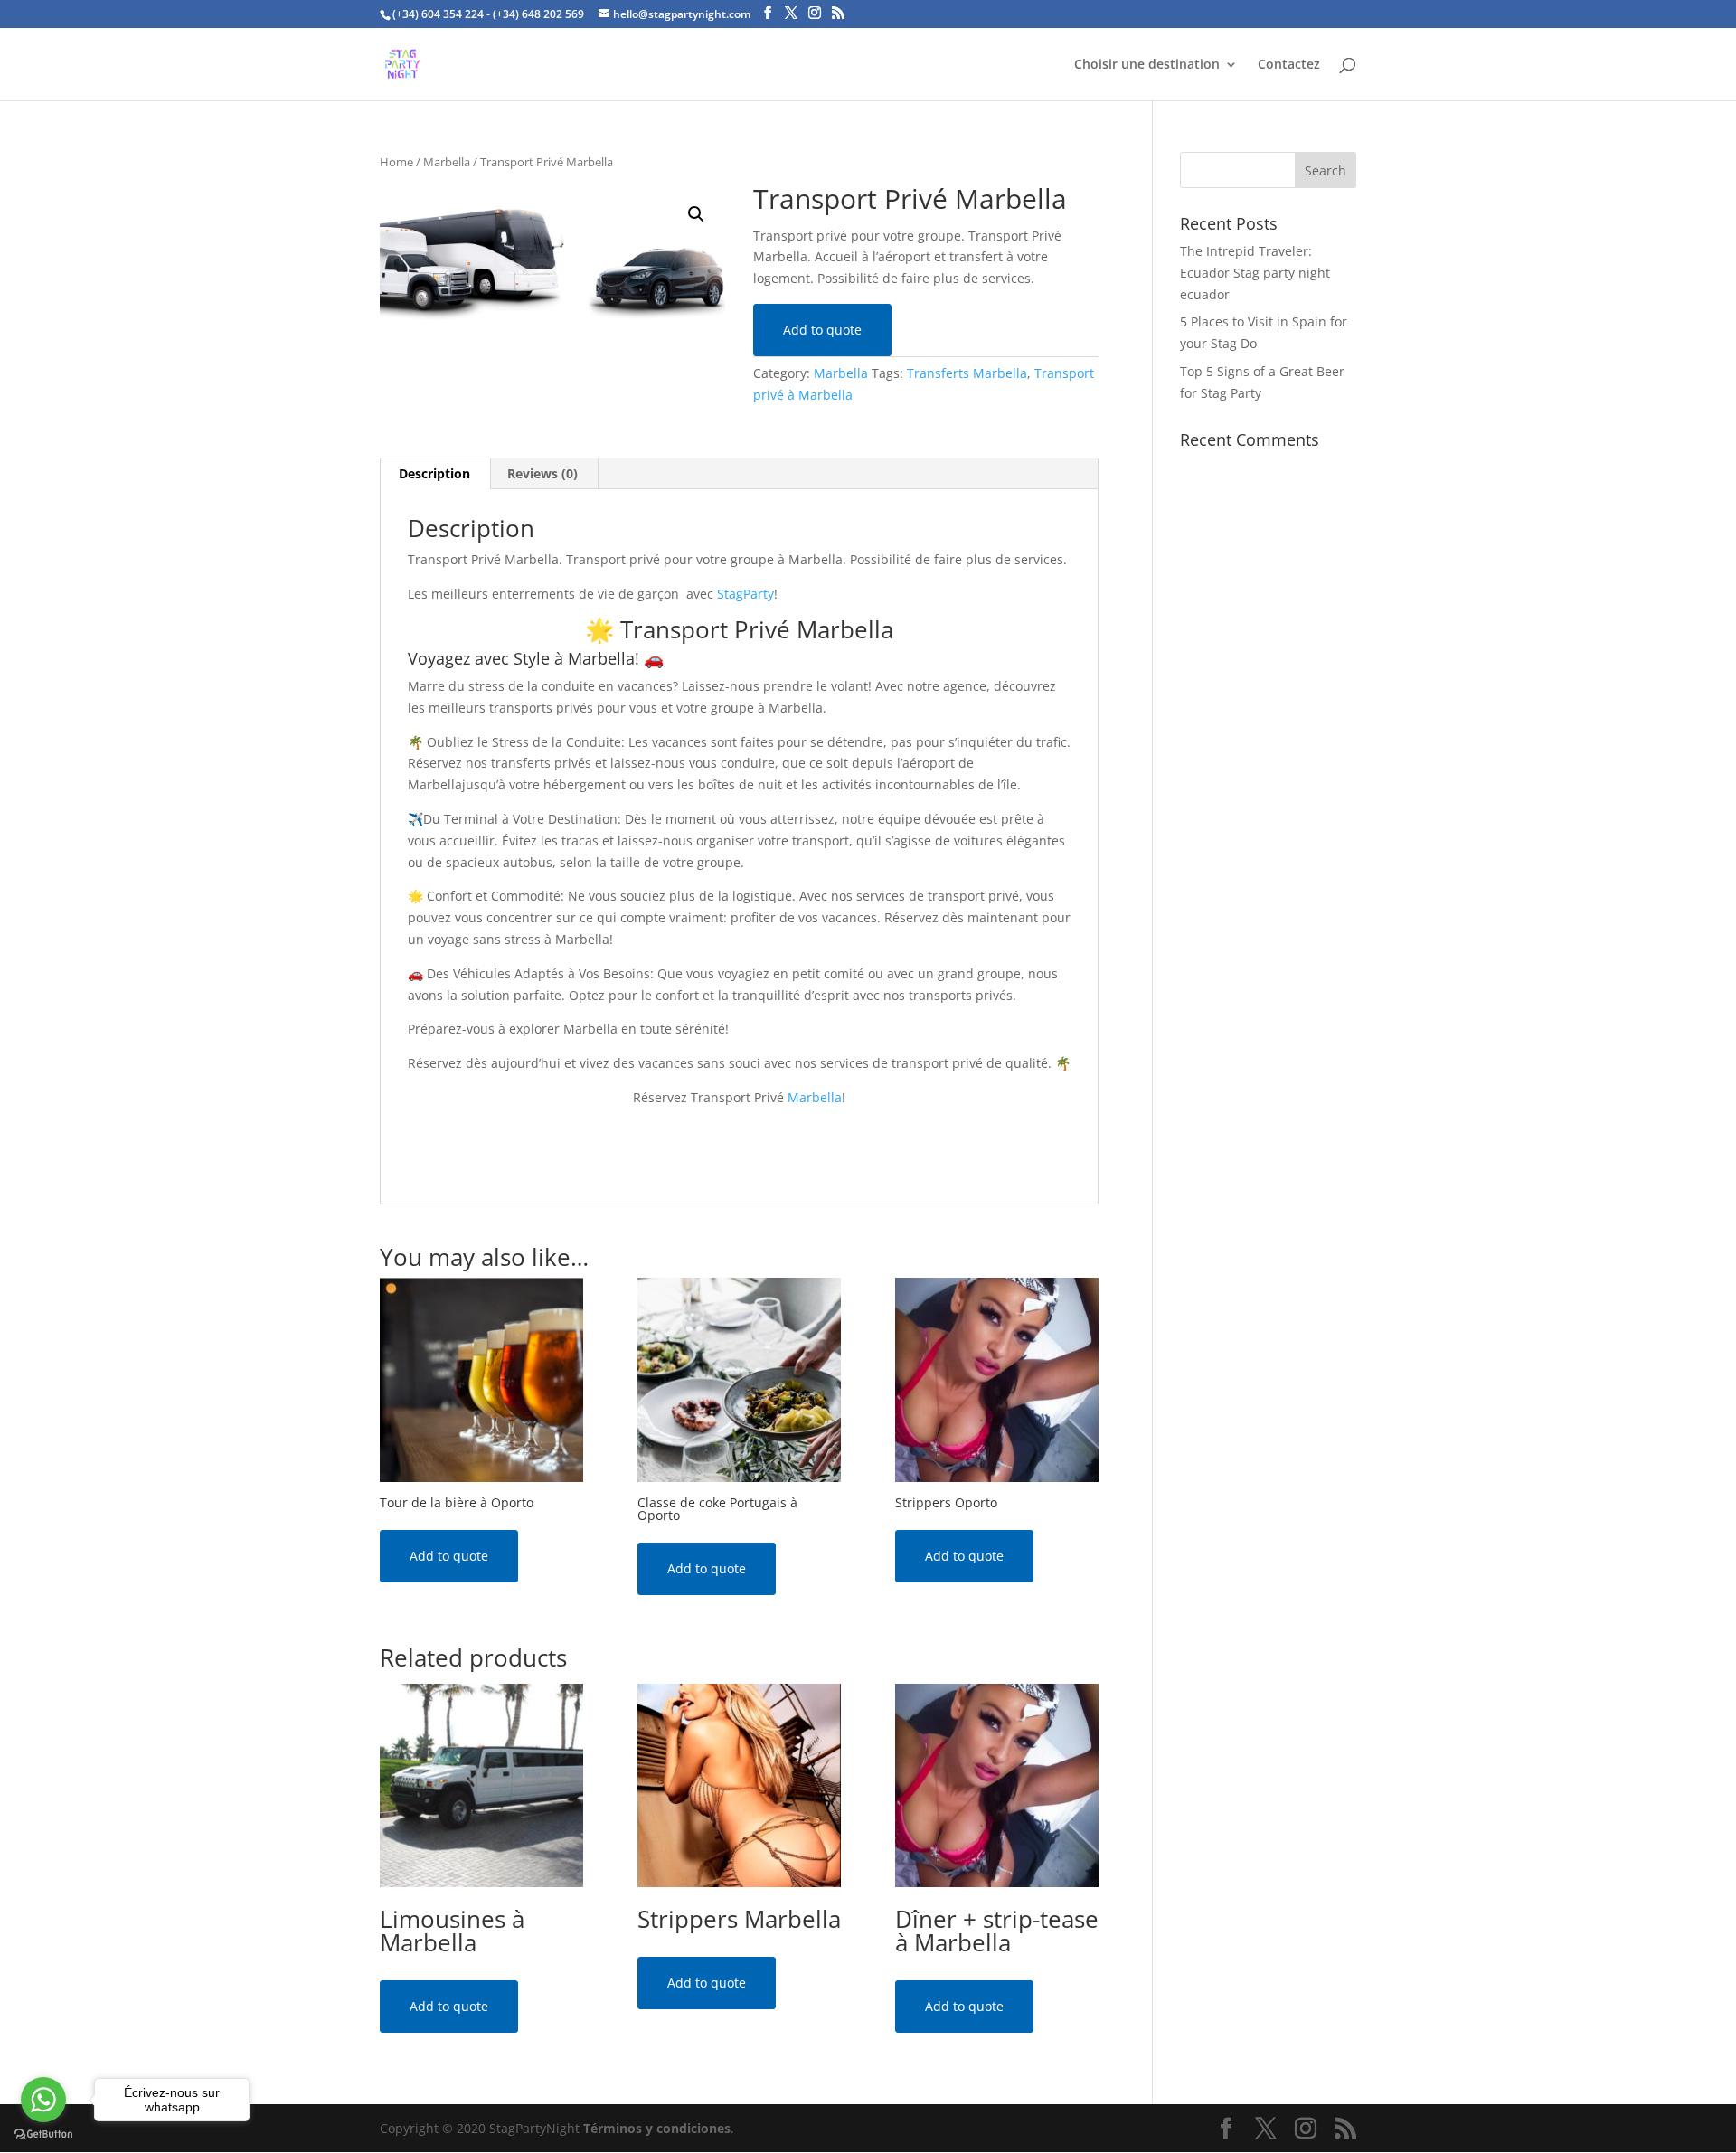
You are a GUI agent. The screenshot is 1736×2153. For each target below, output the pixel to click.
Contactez (1289, 65)
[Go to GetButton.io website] (43, 2134)
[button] (696, 214)
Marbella (447, 162)
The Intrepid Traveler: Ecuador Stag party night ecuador (1255, 273)
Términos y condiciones (657, 2128)
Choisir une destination (1147, 65)
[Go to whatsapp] (43, 2100)
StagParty (745, 594)
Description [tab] (434, 473)
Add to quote (822, 330)
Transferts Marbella (967, 373)
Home (396, 162)
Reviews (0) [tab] (542, 473)
